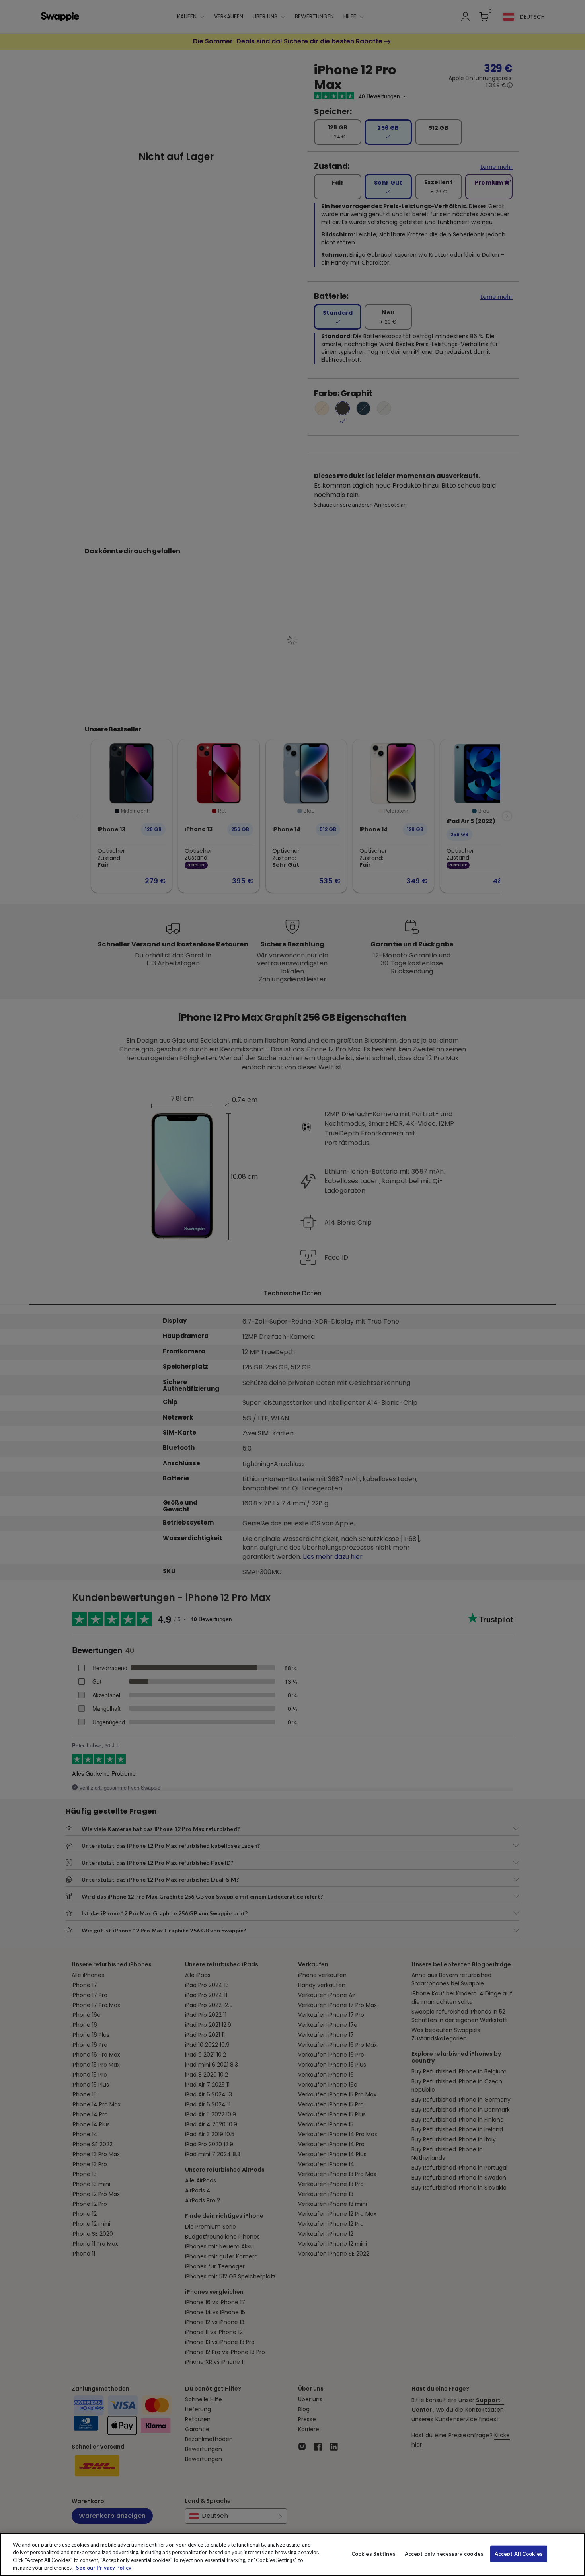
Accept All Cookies (519, 2554)
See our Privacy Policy (104, 2568)
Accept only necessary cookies (444, 2554)
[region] (292, 2555)
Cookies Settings (373, 2554)
